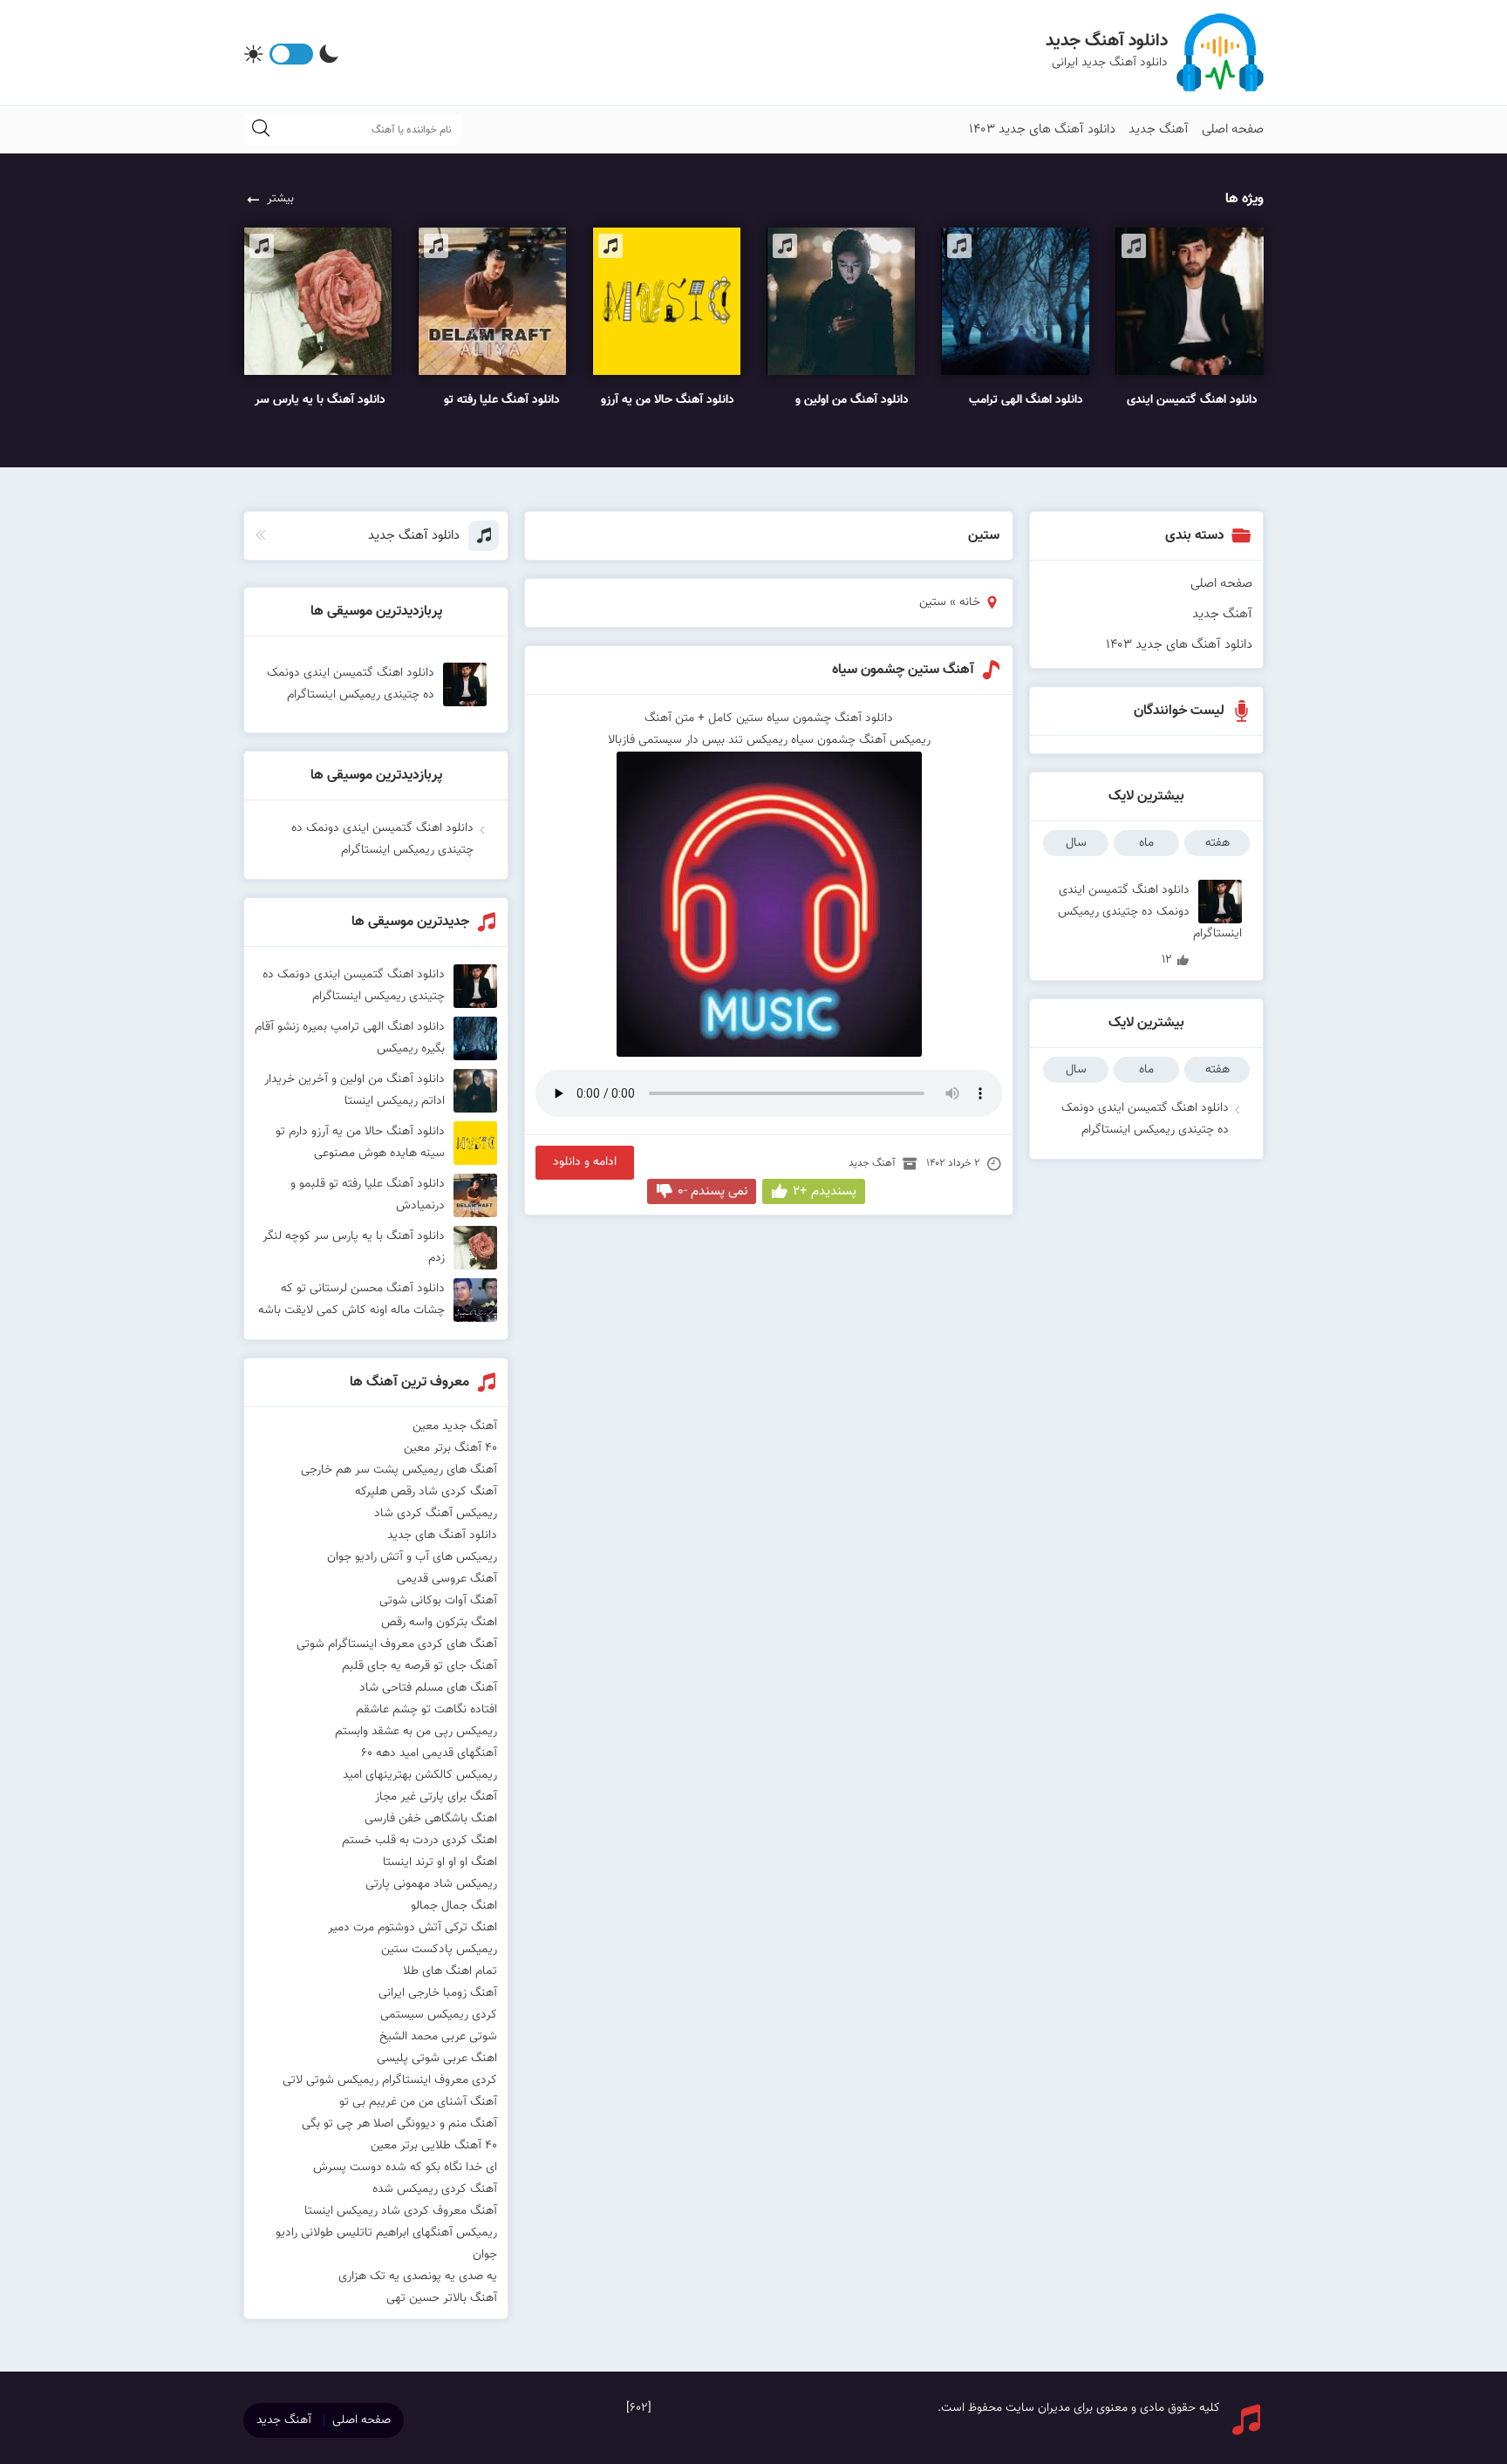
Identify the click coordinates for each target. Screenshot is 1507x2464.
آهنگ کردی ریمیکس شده (435, 2189)
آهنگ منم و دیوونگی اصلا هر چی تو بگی (399, 2124)
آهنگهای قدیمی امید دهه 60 (429, 1753)
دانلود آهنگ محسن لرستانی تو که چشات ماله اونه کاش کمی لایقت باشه (351, 1300)
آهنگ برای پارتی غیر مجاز (436, 1797)
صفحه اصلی (1233, 129)
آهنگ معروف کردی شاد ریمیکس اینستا (401, 2211)
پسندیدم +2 (825, 1191)
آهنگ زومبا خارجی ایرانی (438, 1993)
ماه (1146, 843)
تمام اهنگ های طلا (450, 1971)
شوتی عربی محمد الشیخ (438, 2037)
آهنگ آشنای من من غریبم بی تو (418, 2102)
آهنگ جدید (1159, 129)
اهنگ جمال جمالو (454, 1906)
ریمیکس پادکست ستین (439, 1950)
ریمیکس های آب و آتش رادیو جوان (412, 1557)
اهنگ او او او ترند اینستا (440, 1862)
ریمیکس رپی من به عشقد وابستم (416, 1732)
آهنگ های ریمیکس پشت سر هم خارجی (399, 1470)
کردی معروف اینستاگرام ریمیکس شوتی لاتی (390, 2080)
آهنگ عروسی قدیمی (447, 1579)
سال (1076, 843)
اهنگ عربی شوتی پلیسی (437, 2059)
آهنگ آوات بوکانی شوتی (438, 1601)
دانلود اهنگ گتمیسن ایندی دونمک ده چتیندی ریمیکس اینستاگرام (1150, 902)
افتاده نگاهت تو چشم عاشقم (426, 1710)
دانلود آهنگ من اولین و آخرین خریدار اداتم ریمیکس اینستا (355, 1090)
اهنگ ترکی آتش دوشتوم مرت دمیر (413, 1928)
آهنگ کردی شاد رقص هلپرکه (426, 1492)
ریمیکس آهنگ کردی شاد (436, 1514)
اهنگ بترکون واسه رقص (439, 1623)
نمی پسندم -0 (713, 1191)
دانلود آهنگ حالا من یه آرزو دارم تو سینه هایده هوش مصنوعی (360, 1143)
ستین (750, 718)
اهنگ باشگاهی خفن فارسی (431, 1819)
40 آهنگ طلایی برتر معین (434, 2146)
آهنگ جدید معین (455, 1426)
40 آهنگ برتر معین (450, 1448)
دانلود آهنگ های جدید (442, 1535)
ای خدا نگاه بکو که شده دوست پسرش (405, 2168)
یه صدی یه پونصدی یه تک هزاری (418, 2277)
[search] (261, 129)
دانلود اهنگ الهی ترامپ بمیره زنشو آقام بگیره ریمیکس (350, 1038)
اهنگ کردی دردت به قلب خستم (419, 1841)
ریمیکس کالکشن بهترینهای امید (420, 1775)
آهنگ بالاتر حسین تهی (442, 2298)
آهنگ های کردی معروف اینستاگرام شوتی (397, 1644)
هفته (1217, 843)
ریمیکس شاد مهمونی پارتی (431, 1884)
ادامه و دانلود (585, 1162)
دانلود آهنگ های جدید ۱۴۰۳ (1042, 129)
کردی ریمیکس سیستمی (439, 2015)
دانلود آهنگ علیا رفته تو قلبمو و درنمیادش (368, 1195)
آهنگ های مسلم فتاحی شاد (428, 1688)
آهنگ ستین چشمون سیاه (903, 670)
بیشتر (280, 199)
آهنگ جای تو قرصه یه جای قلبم (419, 1666)
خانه (970, 602)
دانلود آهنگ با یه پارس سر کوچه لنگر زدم (354, 1247)
